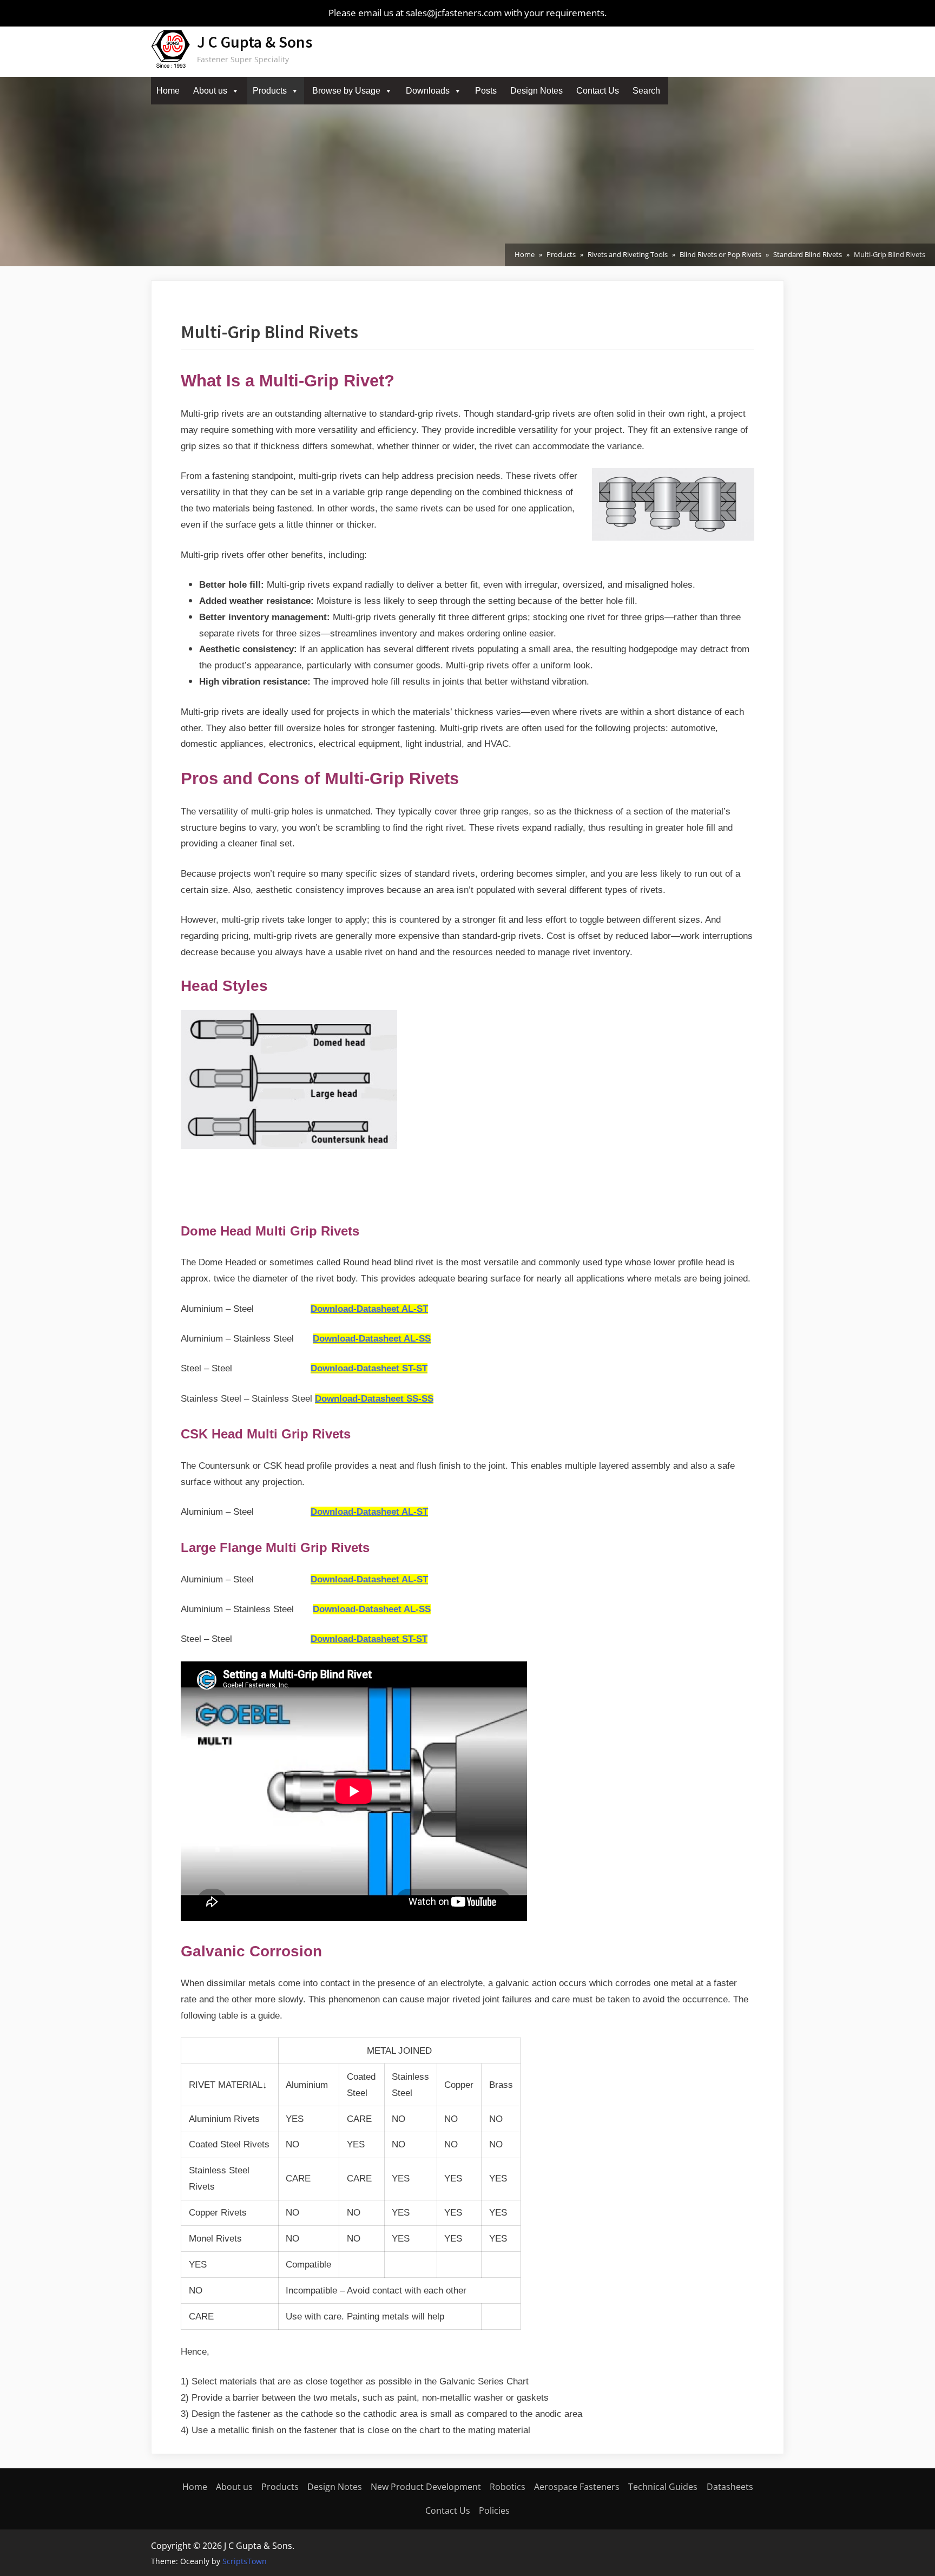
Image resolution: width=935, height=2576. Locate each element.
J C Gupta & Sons (255, 42)
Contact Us (598, 91)
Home (168, 91)
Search (646, 91)
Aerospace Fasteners (577, 2487)
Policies (494, 2511)
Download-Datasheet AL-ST (369, 1309)
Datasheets (730, 2487)
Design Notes (536, 91)
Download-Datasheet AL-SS (372, 1339)
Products (270, 91)
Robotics (508, 2487)
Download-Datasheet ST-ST (369, 1368)
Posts (486, 91)
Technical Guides (663, 2487)
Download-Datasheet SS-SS (374, 1399)
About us (210, 91)
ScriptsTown (245, 2561)
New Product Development (426, 2487)
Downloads (428, 91)
